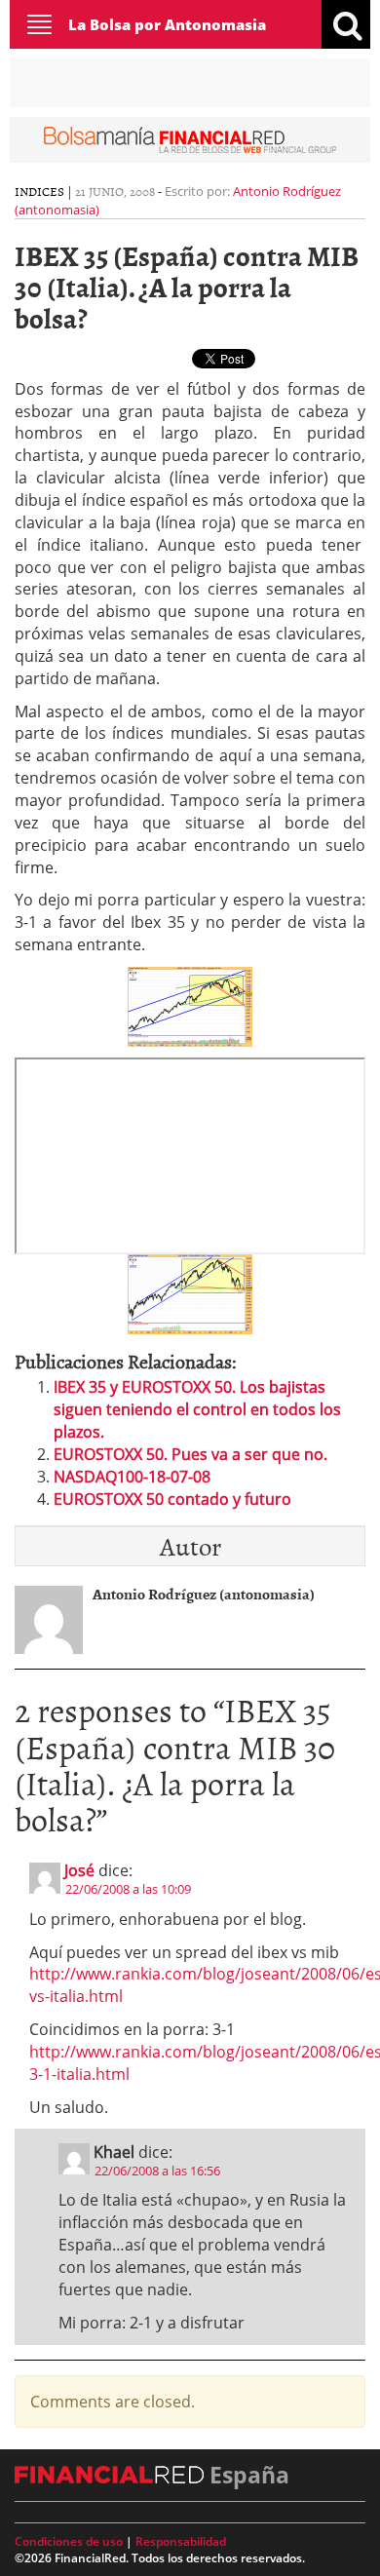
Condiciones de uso (69, 2541)
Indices (39, 191)
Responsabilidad (181, 2541)
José (79, 1870)
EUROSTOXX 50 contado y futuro (172, 1499)
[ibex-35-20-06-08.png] (190, 1005)
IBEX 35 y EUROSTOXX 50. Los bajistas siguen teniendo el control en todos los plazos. (197, 1409)
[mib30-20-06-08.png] (190, 1293)
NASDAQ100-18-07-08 (132, 1477)
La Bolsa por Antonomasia (167, 24)
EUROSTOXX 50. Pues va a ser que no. (190, 1454)
